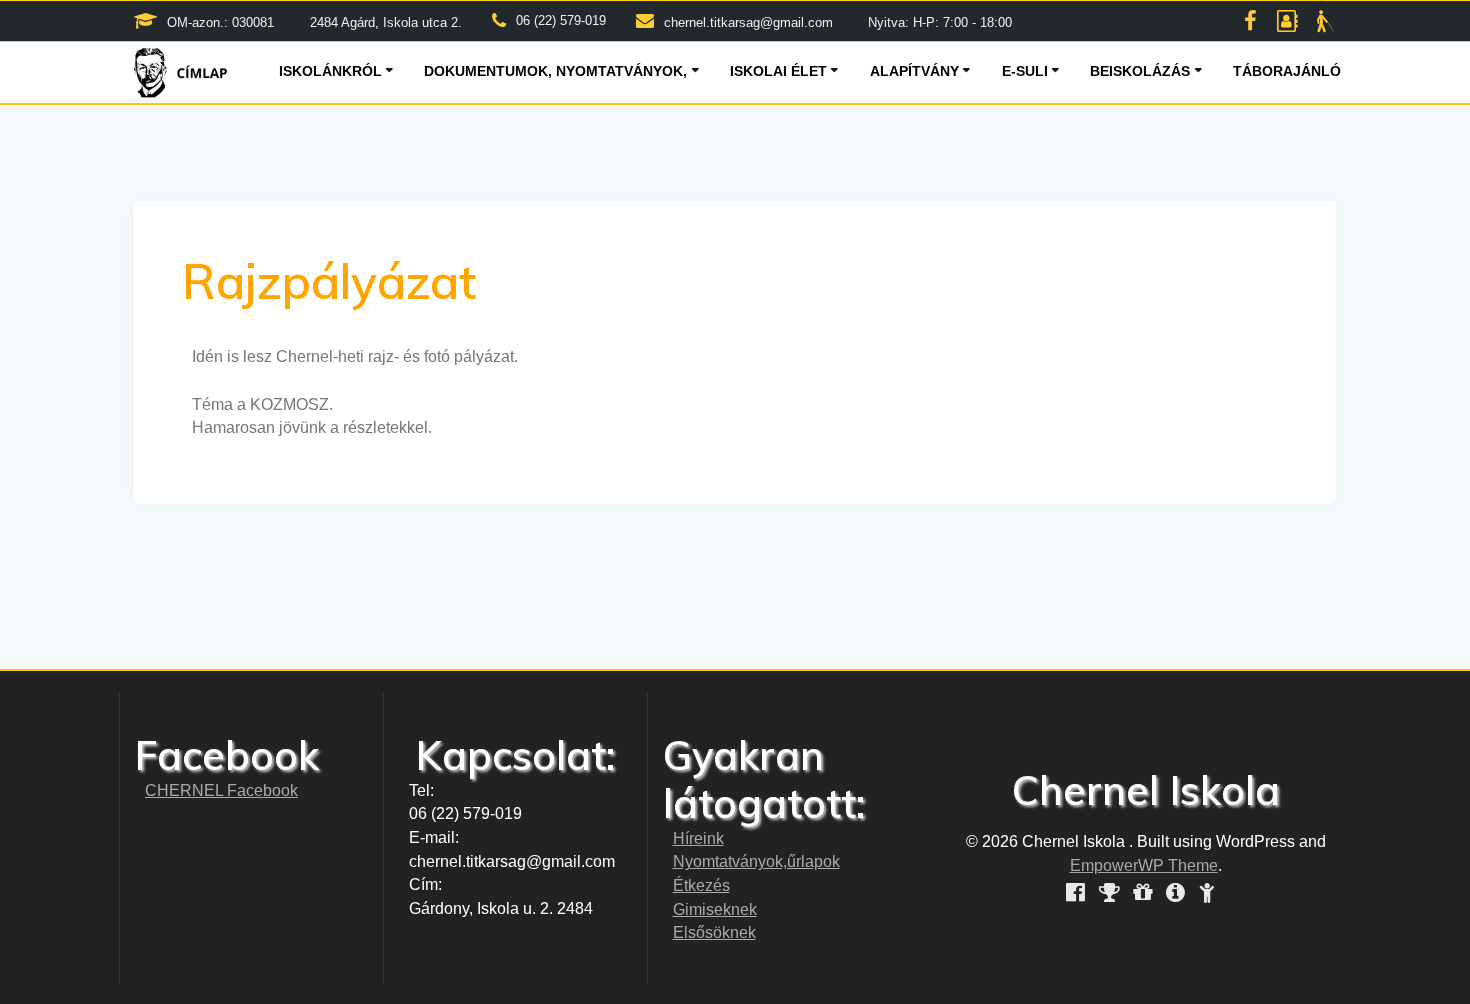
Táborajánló (1287, 71)
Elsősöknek (714, 932)
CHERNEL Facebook (221, 790)
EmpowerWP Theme (1144, 865)
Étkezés (701, 885)
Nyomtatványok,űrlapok (756, 861)
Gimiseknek (715, 909)
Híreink (698, 838)
